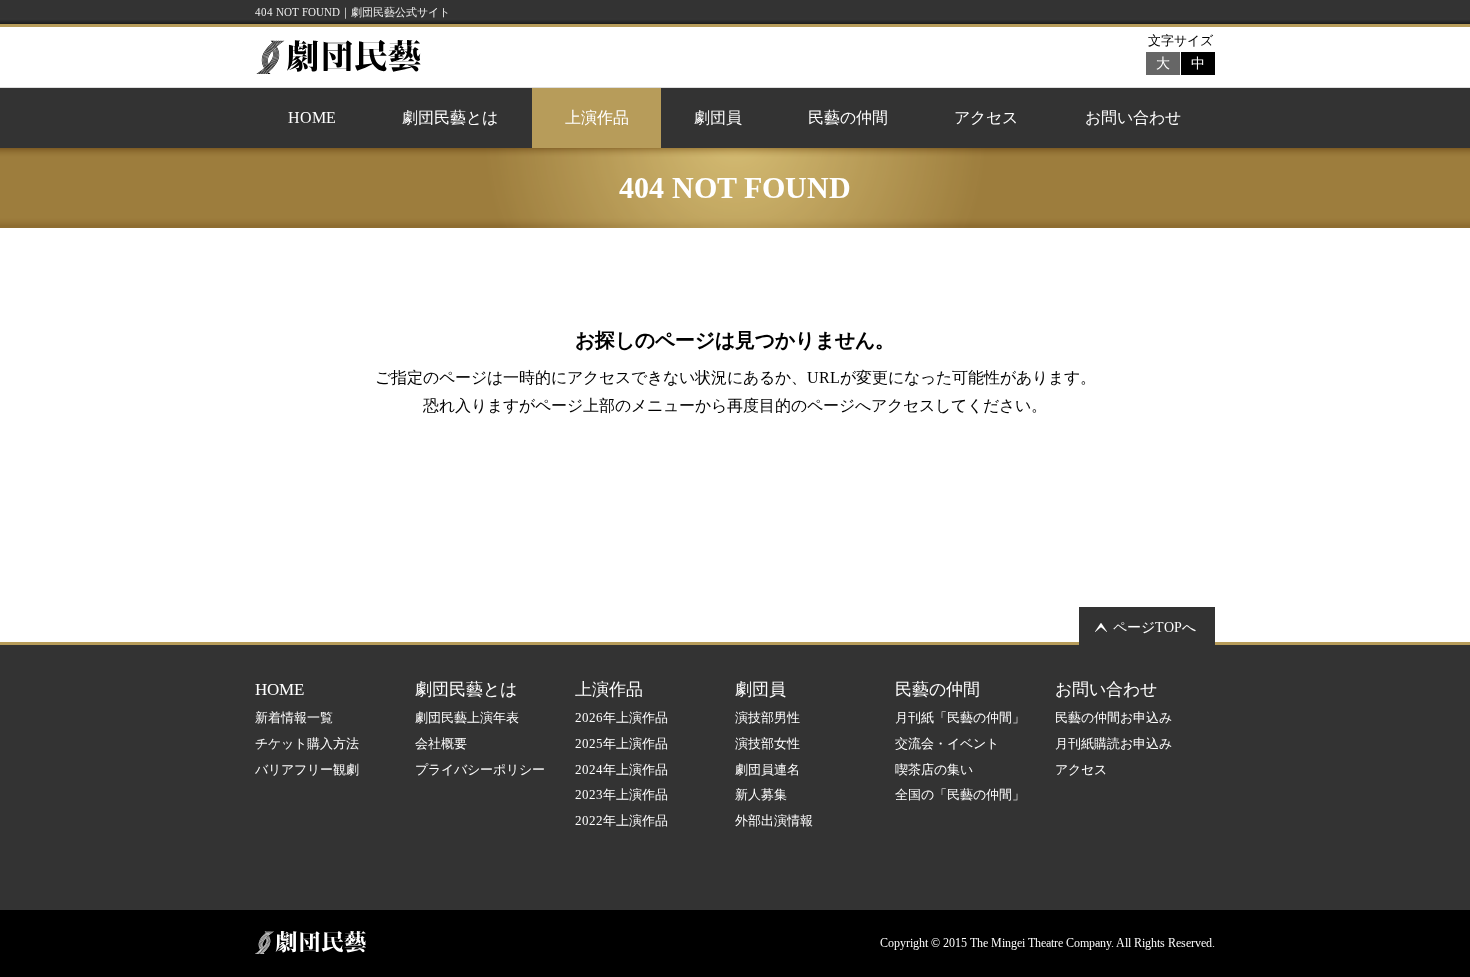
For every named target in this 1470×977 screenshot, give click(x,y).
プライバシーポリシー (480, 769)
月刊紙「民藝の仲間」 (960, 717)
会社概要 (441, 743)
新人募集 (761, 794)
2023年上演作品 (621, 794)
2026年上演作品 (621, 717)
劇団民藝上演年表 (467, 717)
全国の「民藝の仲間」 (960, 794)
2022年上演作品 (621, 820)
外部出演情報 (774, 820)
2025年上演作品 (621, 743)
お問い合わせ (1133, 117)
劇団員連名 (767, 769)
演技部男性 (767, 717)
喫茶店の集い (934, 769)
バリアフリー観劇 (307, 769)
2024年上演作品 (621, 769)
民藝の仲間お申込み (1113, 717)
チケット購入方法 (307, 743)
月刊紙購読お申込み (1113, 743)
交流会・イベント (947, 743)
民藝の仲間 (848, 117)
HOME (312, 117)
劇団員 (718, 117)
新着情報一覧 (294, 717)
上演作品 (597, 117)
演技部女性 (767, 743)
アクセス (986, 117)
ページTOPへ (1154, 627)
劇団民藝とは (450, 117)
